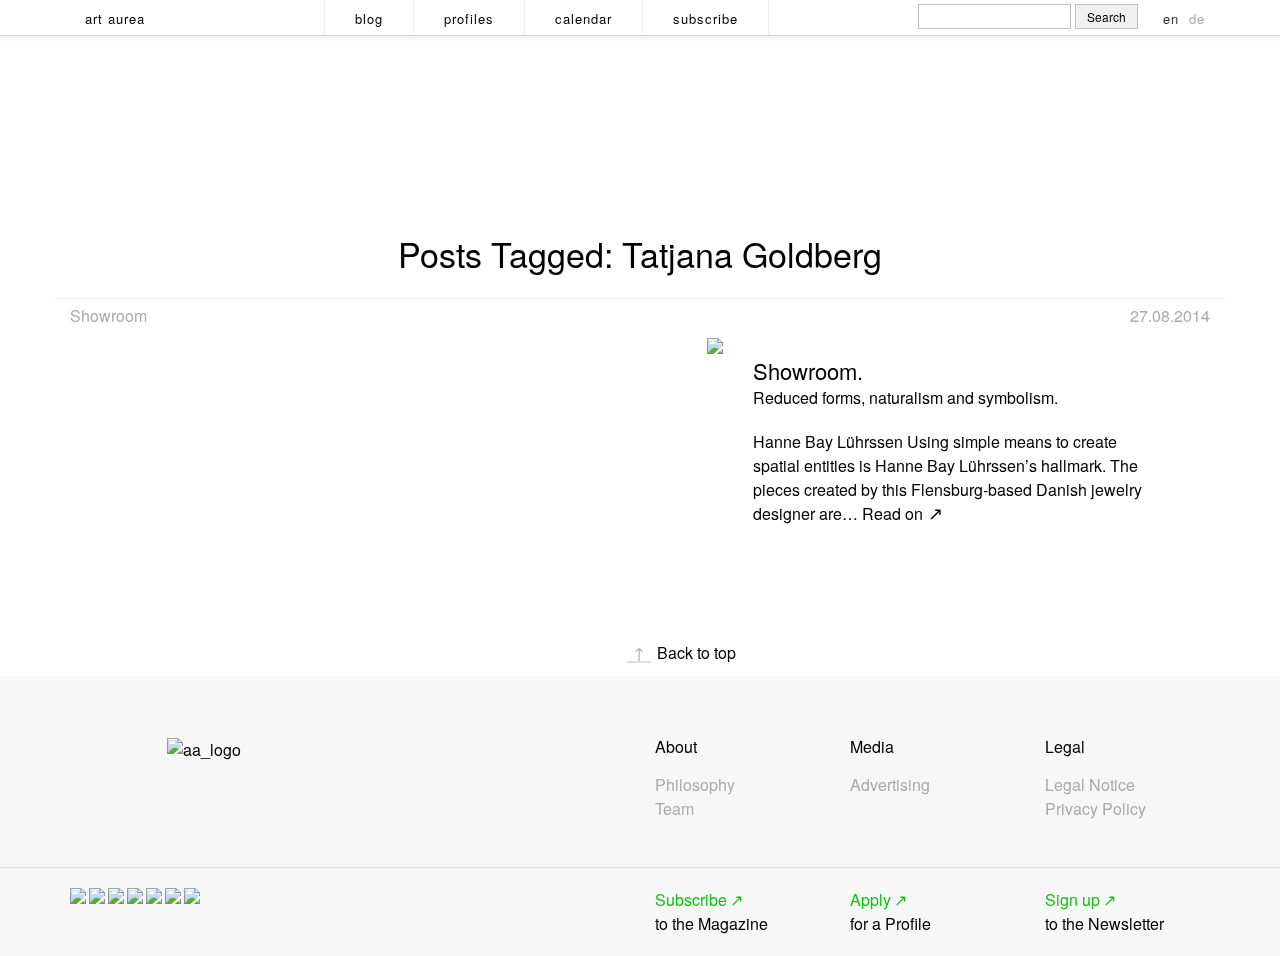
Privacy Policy (1095, 808)
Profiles (469, 18)
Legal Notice (1090, 784)
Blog (369, 18)
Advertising (890, 784)
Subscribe (705, 18)
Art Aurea (115, 18)
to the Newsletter (1104, 911)
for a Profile (890, 911)
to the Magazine (711, 911)
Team (674, 808)
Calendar (583, 18)
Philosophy (695, 784)
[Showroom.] (715, 339)
